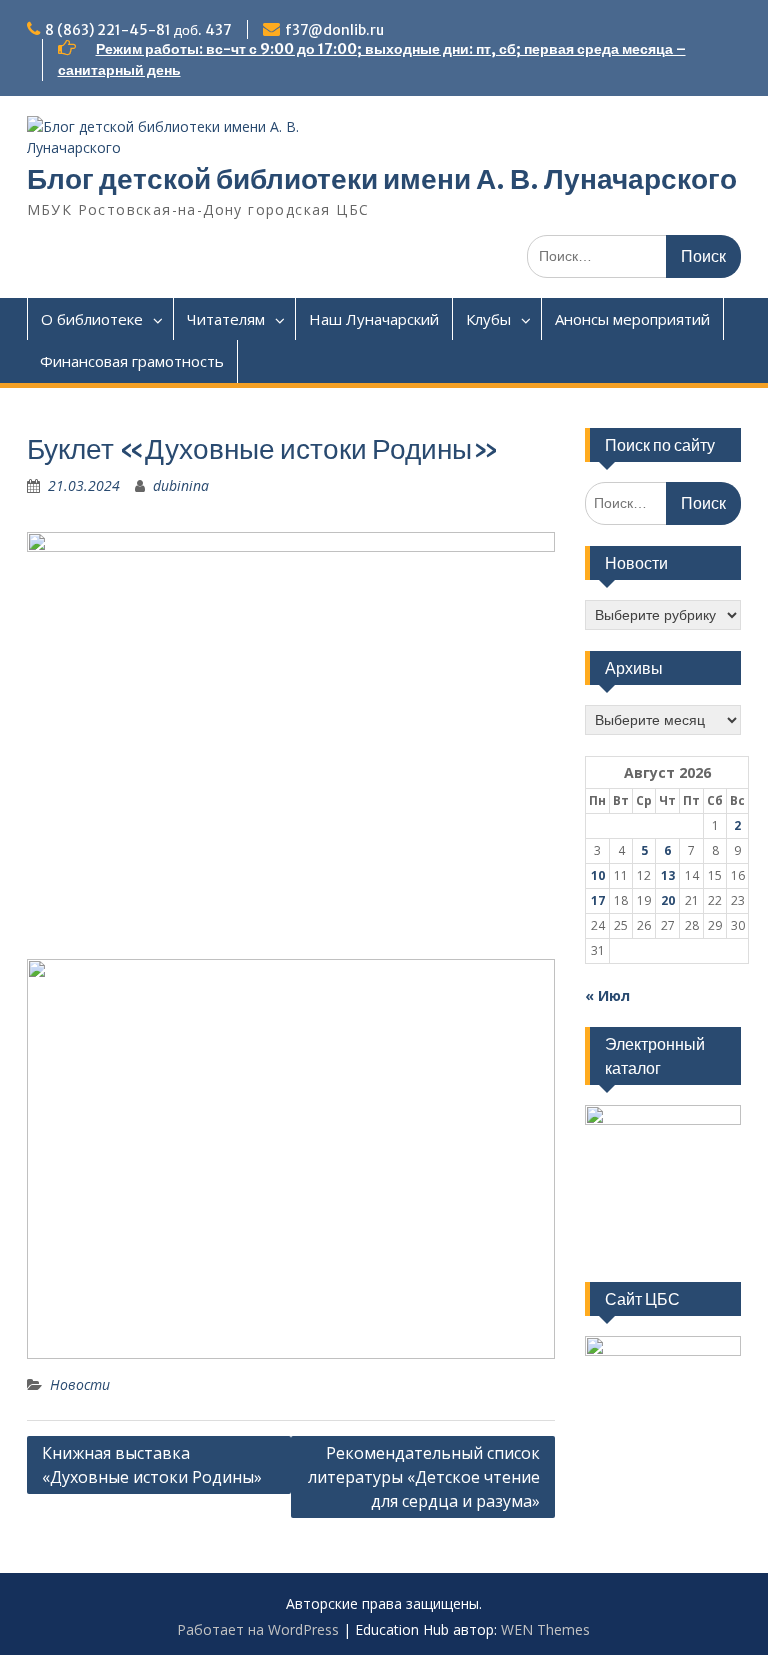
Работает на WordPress (258, 1629)
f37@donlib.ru (334, 30)
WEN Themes (545, 1629)
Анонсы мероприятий (632, 319)
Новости (80, 1384)
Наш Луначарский (374, 319)
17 (598, 900)
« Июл (607, 995)
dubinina (181, 485)
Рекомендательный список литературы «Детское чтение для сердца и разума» (424, 1477)
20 (668, 900)
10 (598, 875)
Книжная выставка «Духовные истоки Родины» (152, 1465)
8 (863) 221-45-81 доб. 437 (138, 30)
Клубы (488, 319)
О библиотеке (92, 319)
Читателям (226, 319)
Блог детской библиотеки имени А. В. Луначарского (382, 179)
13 (668, 875)
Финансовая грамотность (132, 361)
